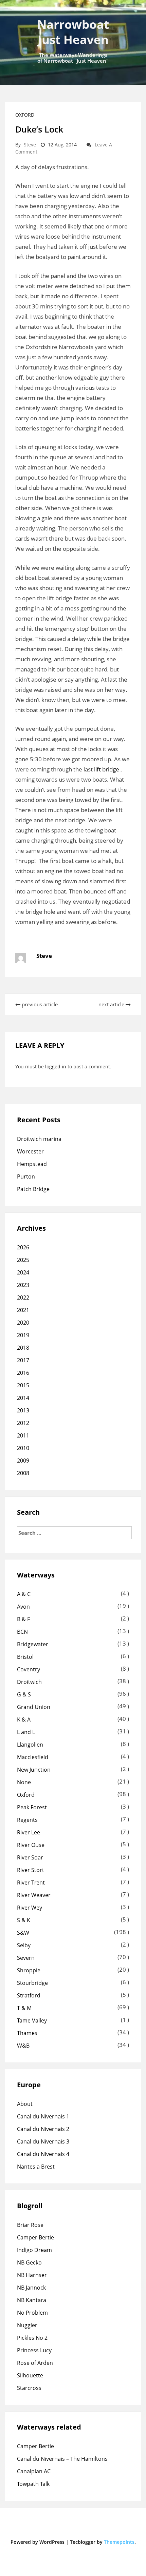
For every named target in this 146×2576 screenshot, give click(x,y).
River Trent (31, 1883)
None (24, 1782)
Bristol (25, 1657)
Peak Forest (32, 1807)
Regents (27, 1820)
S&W (23, 1933)
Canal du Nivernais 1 (43, 2116)
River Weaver (34, 1895)
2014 (23, 1398)
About (25, 2104)
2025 (23, 1260)
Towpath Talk (33, 2484)
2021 (23, 1310)
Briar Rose (30, 2225)
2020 (23, 1323)
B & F (23, 1619)
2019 (23, 1335)
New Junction (34, 1770)
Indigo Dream (34, 2250)
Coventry (29, 1669)
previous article (39, 1004)
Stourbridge (32, 1983)
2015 (23, 1385)
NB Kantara (32, 2300)
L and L (26, 1732)
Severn (26, 1958)
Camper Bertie (35, 2237)
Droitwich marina (39, 1139)
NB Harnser (32, 2275)
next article (112, 1004)
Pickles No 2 (32, 2338)
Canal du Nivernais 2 (43, 2129)
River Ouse (31, 1845)
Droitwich (29, 1682)
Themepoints (119, 2542)
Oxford (25, 115)
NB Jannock (31, 2288)
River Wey (30, 1908)
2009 (23, 1461)
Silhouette (30, 2375)
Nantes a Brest (36, 2167)
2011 (23, 1435)
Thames (27, 2033)
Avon (23, 1607)
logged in (56, 1066)
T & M (24, 2008)
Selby (24, 1945)
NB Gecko (29, 2262)
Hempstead (32, 1164)
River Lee (29, 1832)
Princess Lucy (34, 2350)
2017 (23, 1360)
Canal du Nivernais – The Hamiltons (62, 2459)
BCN (22, 1632)
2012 (23, 1423)
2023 (23, 1285)
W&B (23, 2046)
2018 (23, 1348)
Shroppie (29, 1970)
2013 (23, 1410)
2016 (23, 1373)
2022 (23, 1297)
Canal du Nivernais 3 (43, 2141)
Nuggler (27, 2325)
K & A (24, 1719)
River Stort (31, 1870)
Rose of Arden (35, 2363)
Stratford (29, 1995)
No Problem (32, 2313)
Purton (26, 1176)
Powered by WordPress (38, 2542)
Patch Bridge (33, 1189)
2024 (23, 1272)
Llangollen (30, 1745)
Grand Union (34, 1707)
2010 (23, 1448)
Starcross (29, 2388)
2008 (23, 1473)
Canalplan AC (34, 2471)
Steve (30, 145)
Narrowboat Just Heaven (73, 32)
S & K (24, 1920)
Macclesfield (33, 1757)
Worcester (30, 1151)
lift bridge (107, 769)
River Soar (30, 1857)
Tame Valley (32, 2020)
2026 (23, 1247)
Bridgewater (33, 1644)
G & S (24, 1694)
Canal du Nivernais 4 (43, 2154)
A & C (24, 1594)
